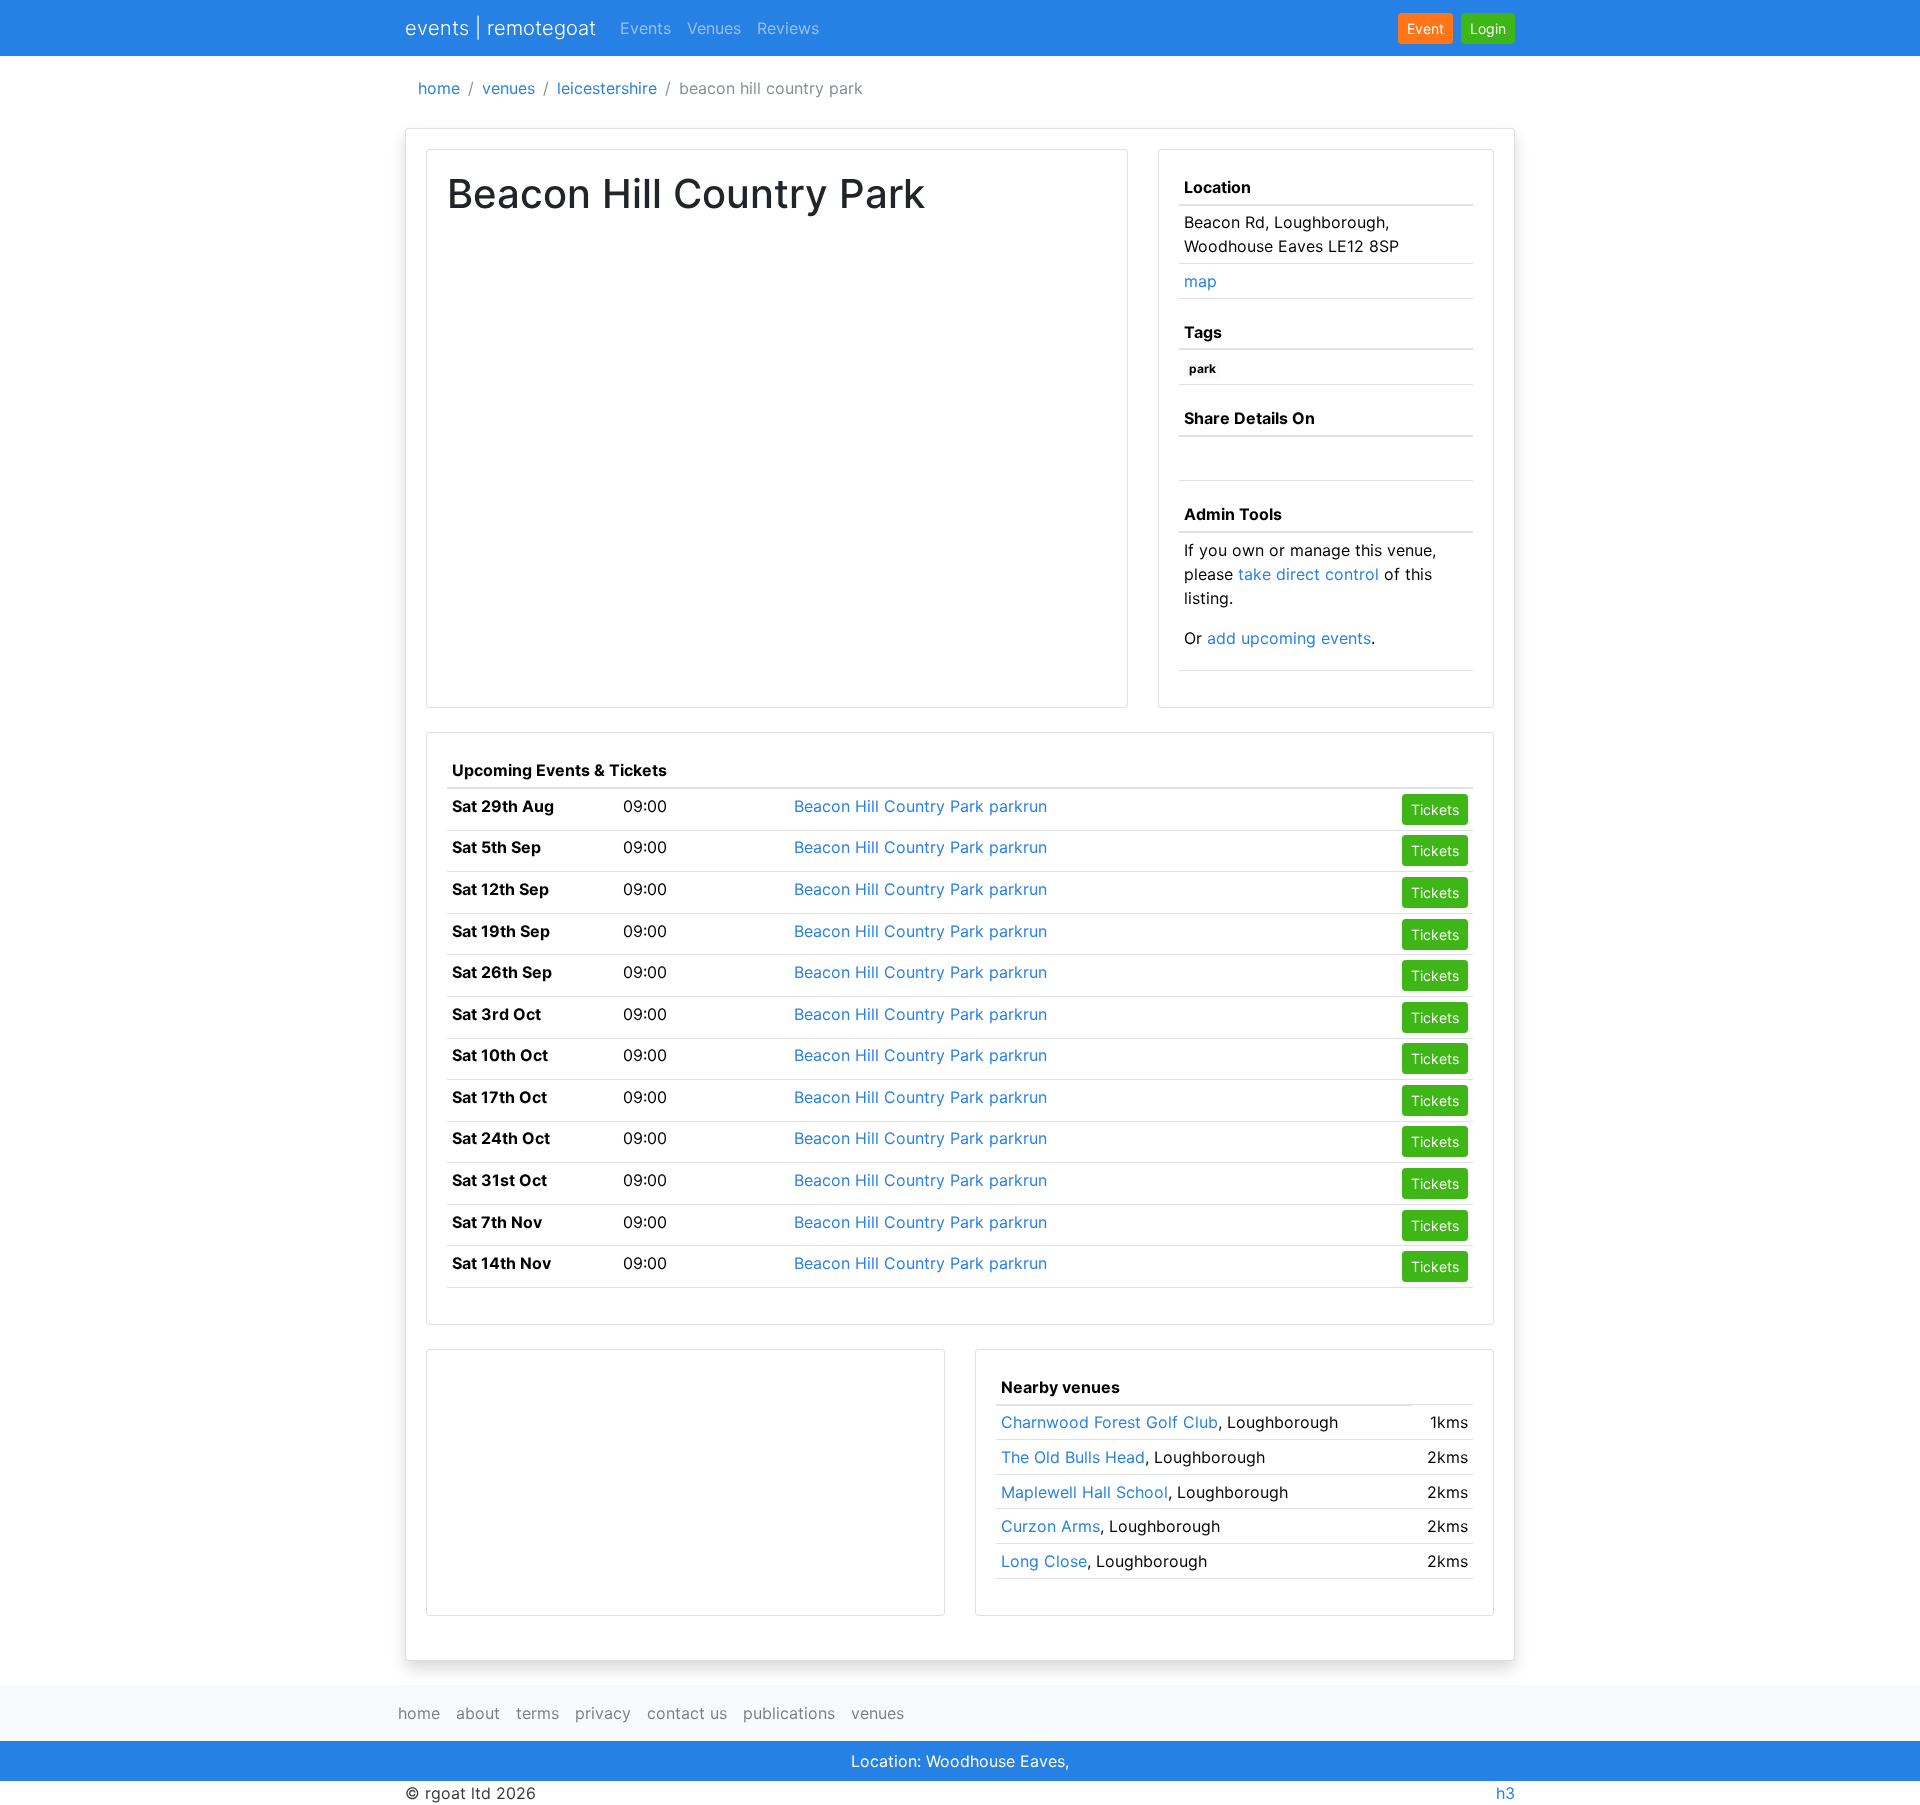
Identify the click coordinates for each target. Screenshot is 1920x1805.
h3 (1505, 1793)
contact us (687, 1713)
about (478, 1713)
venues (508, 88)
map (1200, 281)
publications (789, 1713)
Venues (714, 28)
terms (537, 1713)
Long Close (1044, 1561)
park (1202, 368)
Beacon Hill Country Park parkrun (920, 806)
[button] (1488, 28)
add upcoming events (1289, 638)
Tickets (1435, 809)
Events (645, 28)
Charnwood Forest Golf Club (1109, 1422)
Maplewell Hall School (1084, 1492)
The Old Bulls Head (1073, 1457)
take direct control (1308, 574)
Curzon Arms (1050, 1526)
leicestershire (607, 88)
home (439, 88)
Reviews (788, 28)
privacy (603, 1713)
